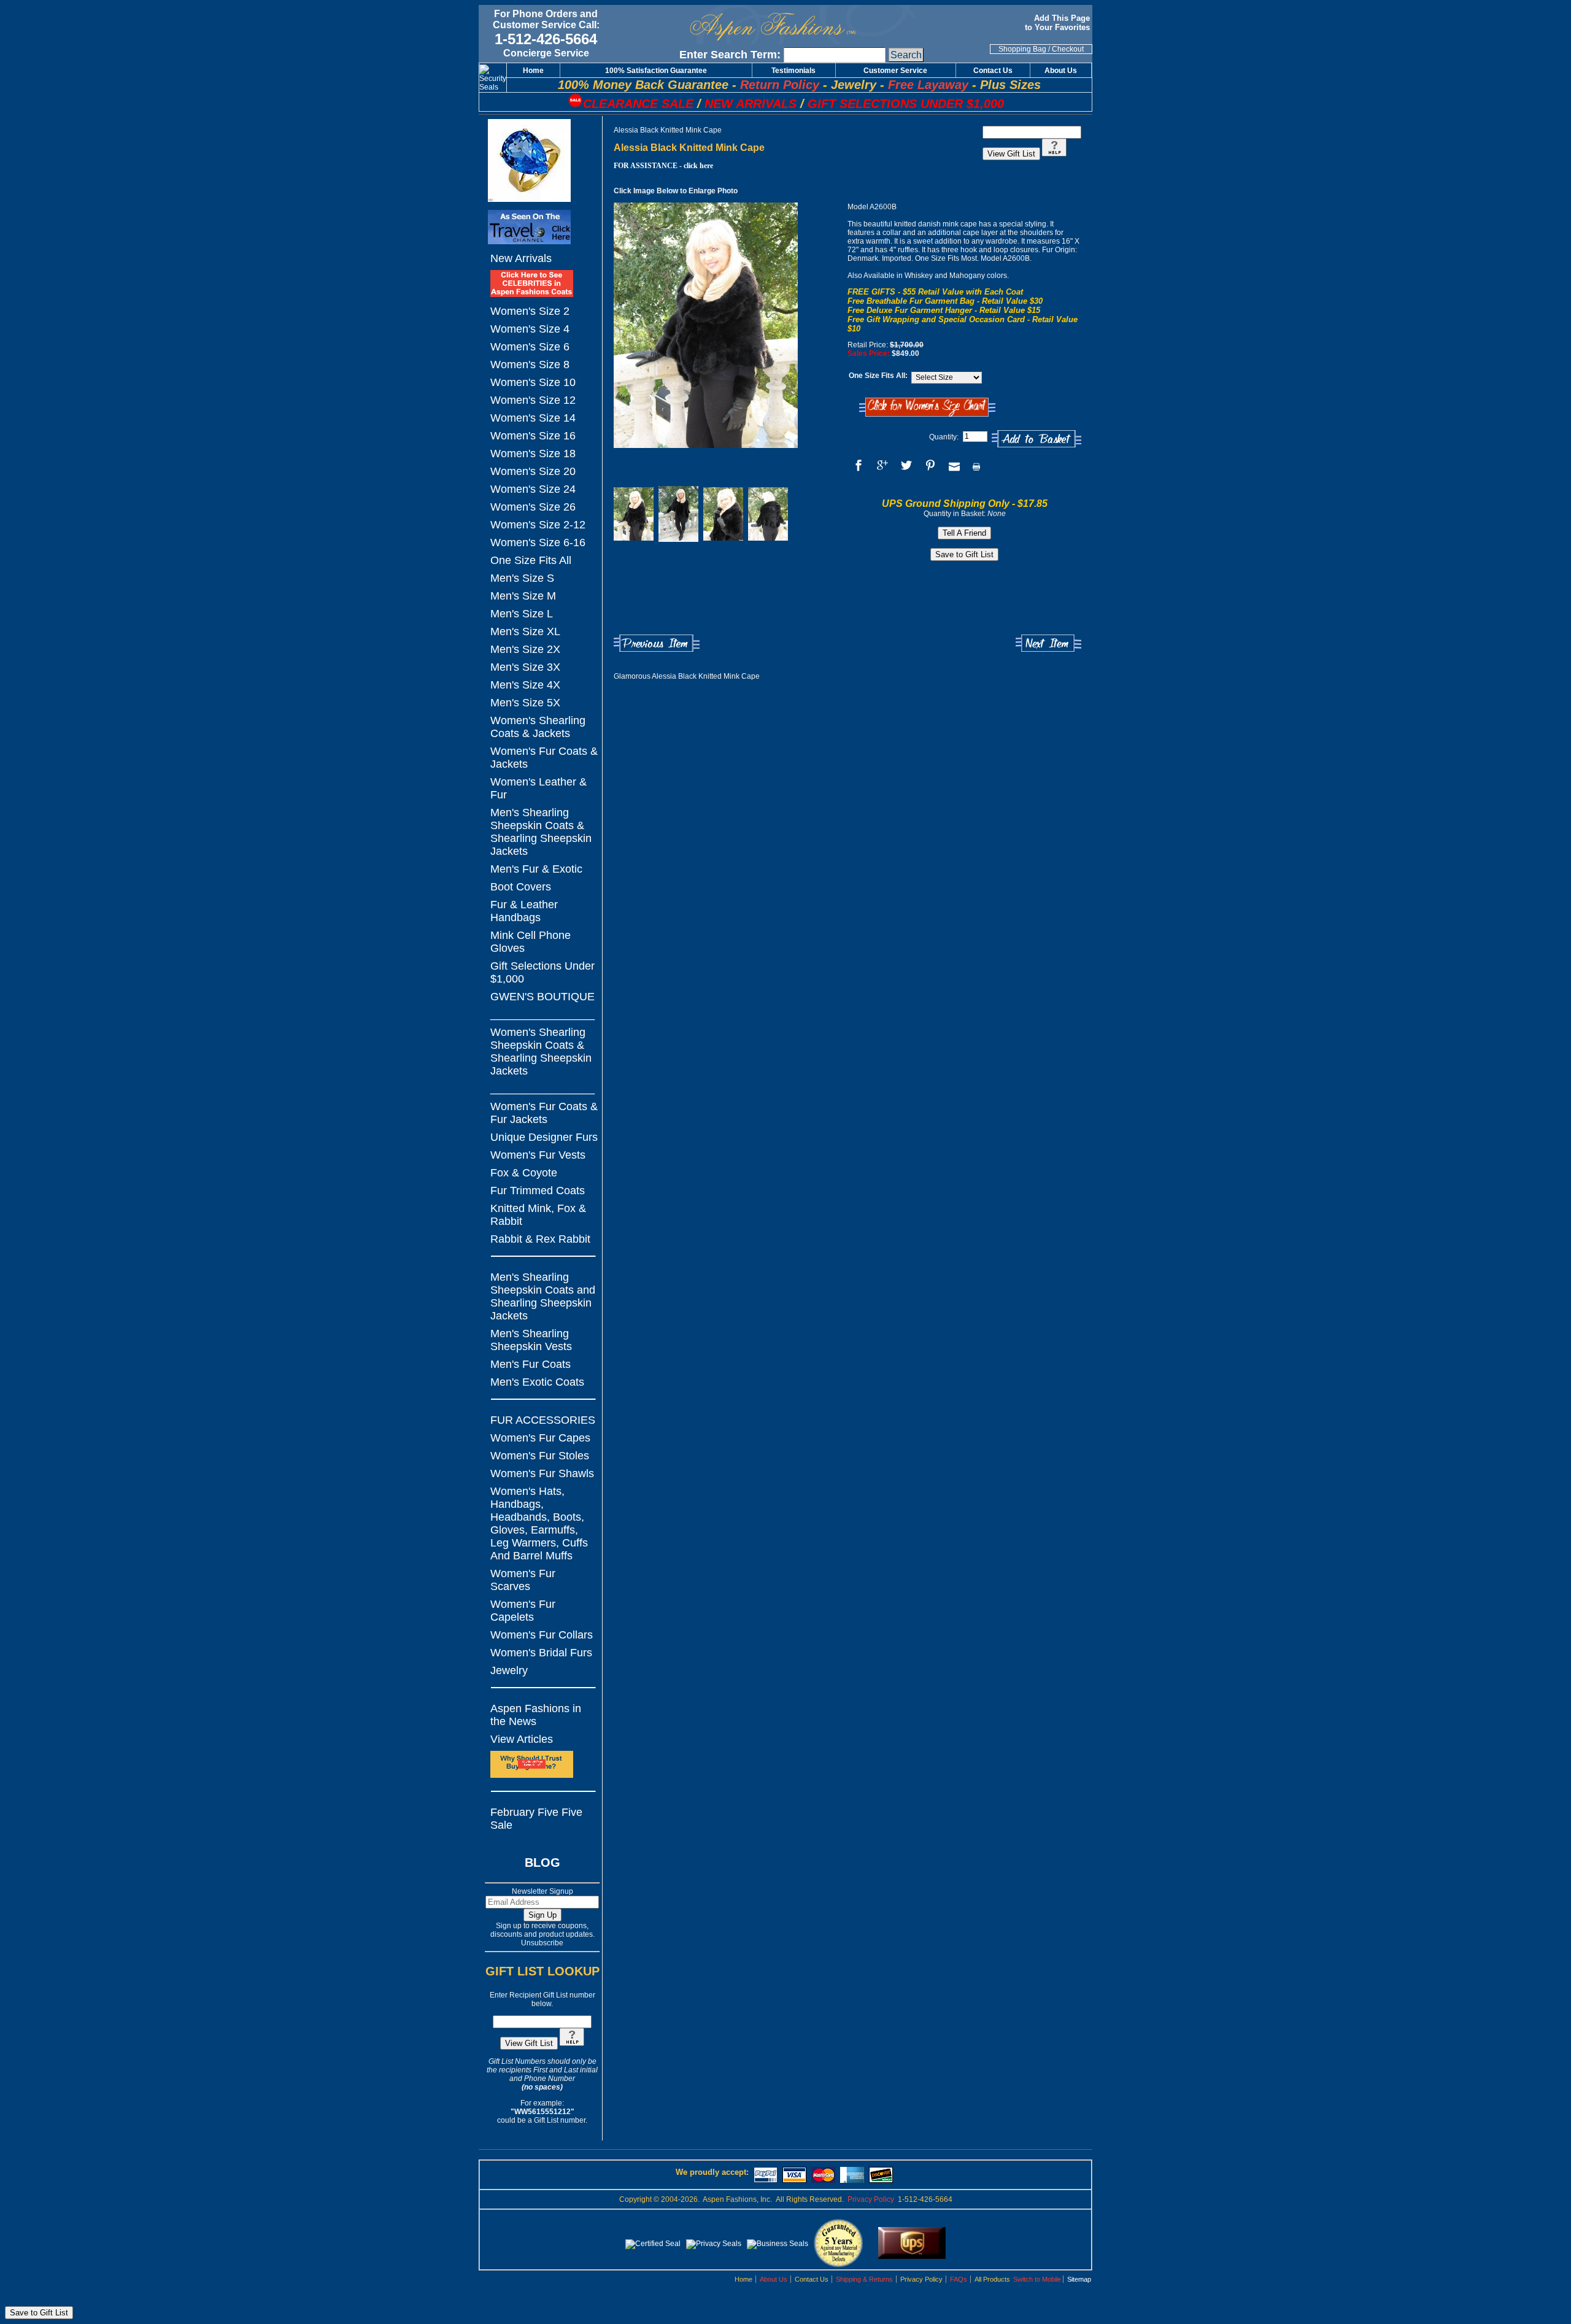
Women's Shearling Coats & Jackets (538, 727)
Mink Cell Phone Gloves (531, 942)
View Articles (522, 1739)
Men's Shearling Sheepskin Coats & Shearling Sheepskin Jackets (541, 832)
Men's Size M (523, 596)
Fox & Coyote (524, 1173)
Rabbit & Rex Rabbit (540, 1239)
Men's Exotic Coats (537, 1382)
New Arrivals (521, 258)
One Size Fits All (531, 560)
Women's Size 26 (533, 507)
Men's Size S (522, 578)
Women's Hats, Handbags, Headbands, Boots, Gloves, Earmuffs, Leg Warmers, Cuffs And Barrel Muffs (539, 1523)
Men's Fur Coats (531, 1364)
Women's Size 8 (530, 365)
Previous (657, 643)
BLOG (542, 1863)
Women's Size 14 (533, 418)
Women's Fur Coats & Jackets (544, 758)
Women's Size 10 (533, 382)
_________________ (542, 1014)
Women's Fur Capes (540, 1438)
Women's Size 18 (533, 454)
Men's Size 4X (525, 685)
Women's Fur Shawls (542, 1473)
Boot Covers (521, 887)
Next (1048, 643)
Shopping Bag (1022, 49)
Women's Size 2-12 (538, 525)
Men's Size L (522, 614)
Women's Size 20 (533, 471)
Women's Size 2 (530, 311)
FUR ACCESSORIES (543, 1420)
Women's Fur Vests (538, 1155)
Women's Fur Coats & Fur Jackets (544, 1113)
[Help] (572, 2044)
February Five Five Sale (536, 1819)
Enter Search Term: (730, 55)
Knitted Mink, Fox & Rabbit (538, 1215)
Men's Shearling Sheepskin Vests (531, 1340)
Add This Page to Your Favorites (1059, 23)
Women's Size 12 (533, 400)
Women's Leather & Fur (538, 788)
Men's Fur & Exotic (536, 869)
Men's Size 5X (525, 703)
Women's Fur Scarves (523, 1580)
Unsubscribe (542, 1943)
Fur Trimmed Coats (538, 1191)
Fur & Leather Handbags (524, 911)
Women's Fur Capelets (523, 1611)
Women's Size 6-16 (538, 542)
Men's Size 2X (525, 649)
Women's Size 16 (533, 436)
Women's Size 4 (530, 329)
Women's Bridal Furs (541, 1653)
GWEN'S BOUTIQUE (542, 997)
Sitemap (1079, 2279)
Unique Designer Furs (544, 1137)
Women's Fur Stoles (540, 1456)
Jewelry (509, 1670)
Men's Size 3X (525, 667)
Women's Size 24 (533, 489)
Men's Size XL (525, 631)
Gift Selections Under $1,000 (542, 972)
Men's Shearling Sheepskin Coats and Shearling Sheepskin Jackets (543, 1296)
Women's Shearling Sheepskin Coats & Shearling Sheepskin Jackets (541, 1052)
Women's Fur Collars (542, 1635)
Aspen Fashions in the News (536, 1715)
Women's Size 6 (530, 347)
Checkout (1068, 49)
